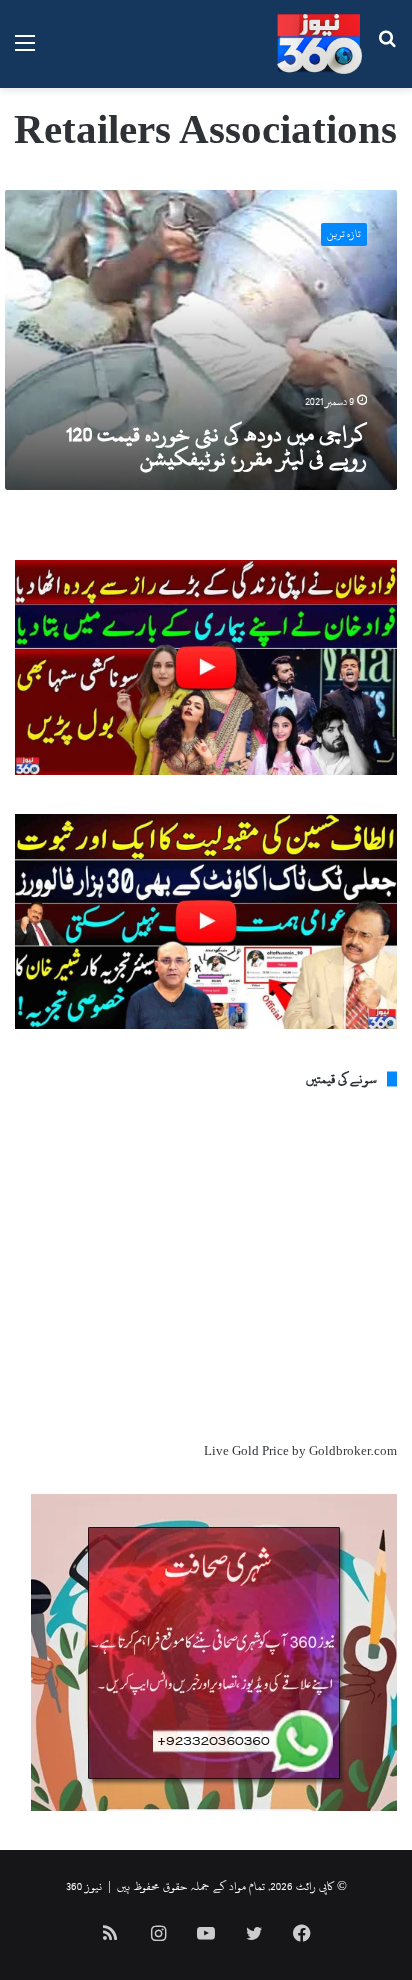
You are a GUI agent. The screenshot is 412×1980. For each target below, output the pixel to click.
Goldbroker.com (353, 1451)
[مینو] (25, 51)
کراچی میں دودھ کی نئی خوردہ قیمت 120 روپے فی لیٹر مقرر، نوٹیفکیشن (216, 446)
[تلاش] (387, 51)
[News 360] (319, 44)
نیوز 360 (84, 1886)
